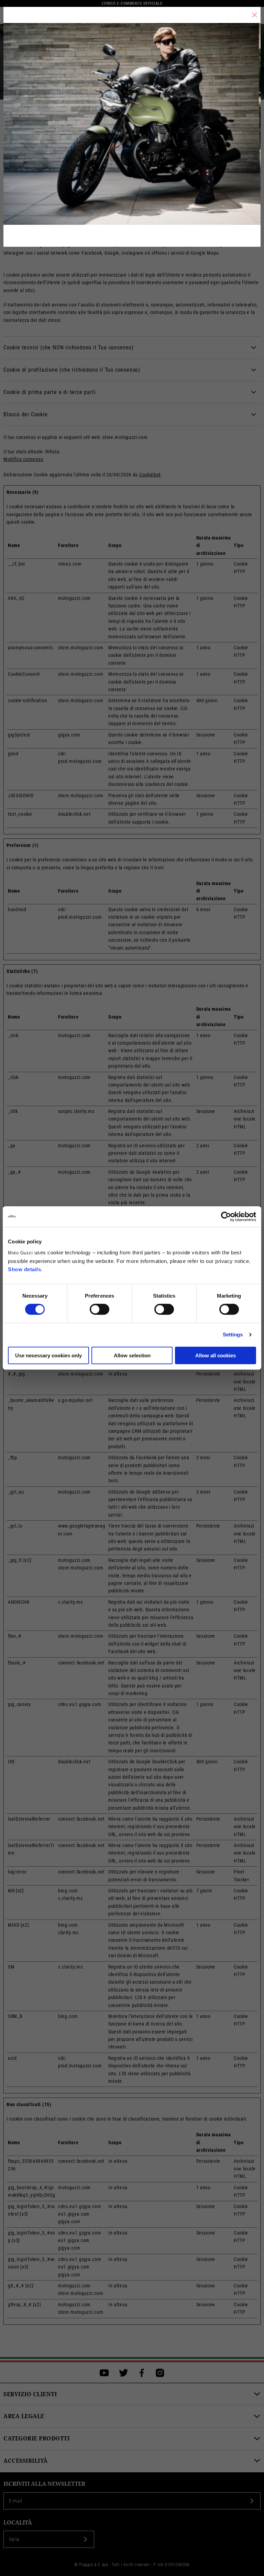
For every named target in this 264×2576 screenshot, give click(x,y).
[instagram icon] (160, 2373)
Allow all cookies (216, 1355)
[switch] (100, 1309)
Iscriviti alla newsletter (44, 2484)
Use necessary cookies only (48, 1355)
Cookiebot (150, 475)
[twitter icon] (124, 2373)
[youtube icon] (104, 2373)
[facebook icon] (142, 2373)
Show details (24, 1269)
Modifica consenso (23, 459)
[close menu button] (255, 15)
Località (18, 2523)
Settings (233, 1335)
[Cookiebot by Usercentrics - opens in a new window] (226, 1217)
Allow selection (132, 1355)
